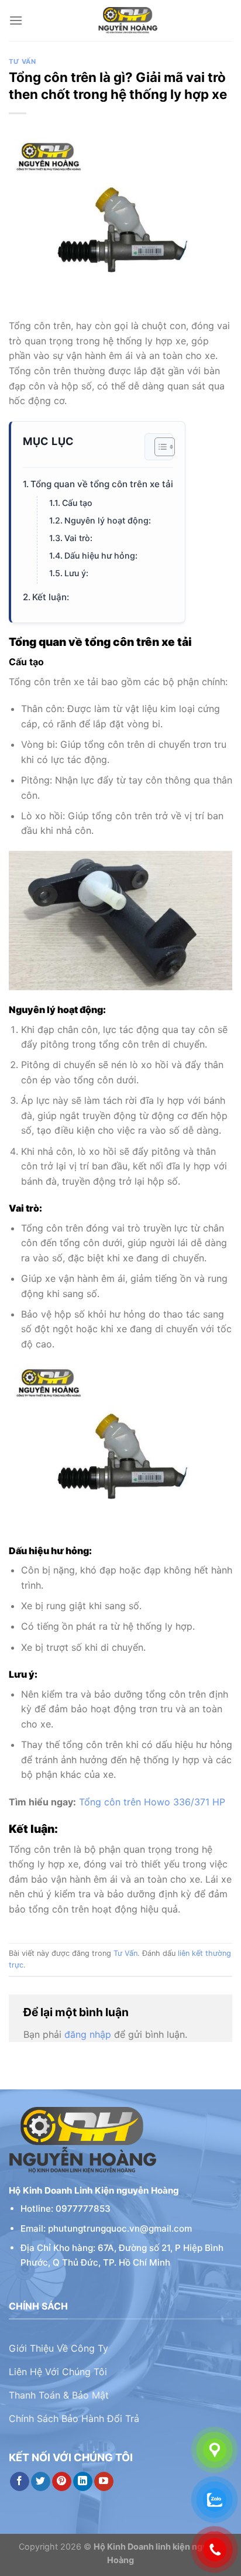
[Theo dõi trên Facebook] (20, 2482)
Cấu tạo (77, 503)
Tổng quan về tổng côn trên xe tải (102, 484)
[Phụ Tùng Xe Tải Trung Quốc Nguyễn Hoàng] (128, 20)
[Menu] (16, 20)
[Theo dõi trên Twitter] (41, 2482)
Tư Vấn (22, 61)
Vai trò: (78, 538)
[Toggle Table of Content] (159, 447)
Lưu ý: (76, 573)
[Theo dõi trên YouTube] (104, 2482)
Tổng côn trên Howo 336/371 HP (152, 1802)
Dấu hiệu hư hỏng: (101, 555)
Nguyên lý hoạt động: (108, 520)
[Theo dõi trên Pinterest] (62, 2482)
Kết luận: (51, 597)
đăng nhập (88, 2034)
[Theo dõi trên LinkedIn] (83, 2482)
